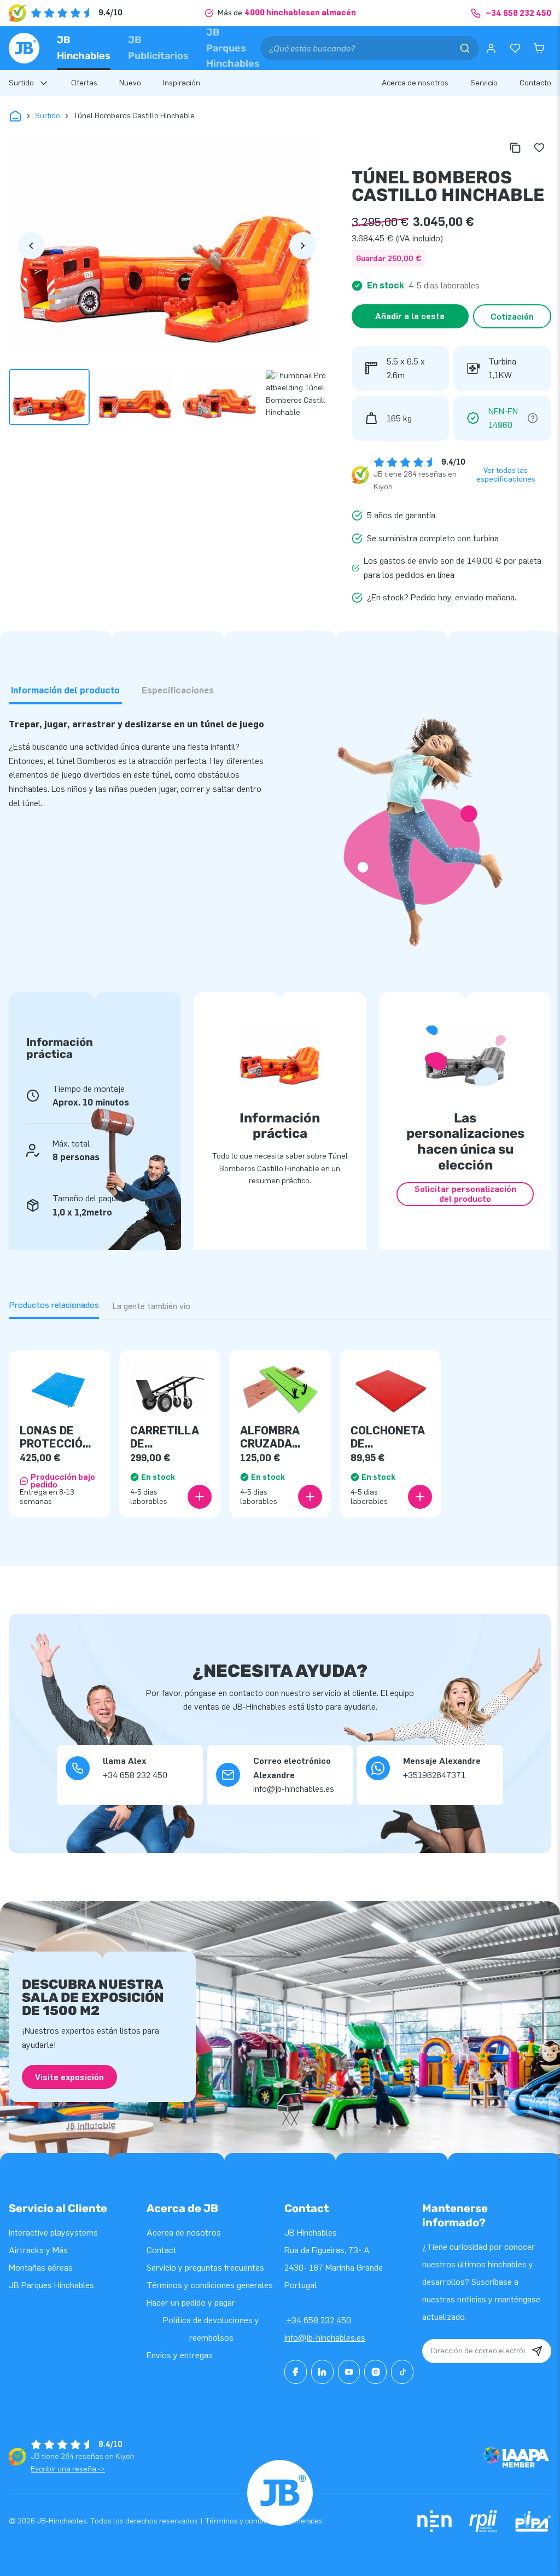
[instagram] (375, 2372)
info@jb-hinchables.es (325, 2338)
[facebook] (296, 2372)
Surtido (48, 116)
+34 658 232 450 (318, 2320)
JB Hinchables (84, 48)
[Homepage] (24, 48)
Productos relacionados (54, 1305)
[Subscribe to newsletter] (537, 2351)
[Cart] (539, 48)
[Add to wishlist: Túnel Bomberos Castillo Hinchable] (539, 148)
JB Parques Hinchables (233, 48)
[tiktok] (402, 2372)
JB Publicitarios (158, 48)
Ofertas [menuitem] (84, 83)
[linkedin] (322, 2372)
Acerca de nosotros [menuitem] (415, 83)
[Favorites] (515, 48)
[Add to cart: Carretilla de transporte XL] (200, 1497)
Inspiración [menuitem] (182, 83)
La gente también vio (151, 1306)
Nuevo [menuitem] (130, 83)
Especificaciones (178, 690)
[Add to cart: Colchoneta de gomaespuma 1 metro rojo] (420, 1497)
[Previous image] (31, 246)
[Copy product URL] (515, 148)
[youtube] (349, 2372)
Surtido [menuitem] (21, 83)
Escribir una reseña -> (68, 2469)
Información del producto (65, 690)
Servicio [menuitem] (484, 83)
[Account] (491, 48)
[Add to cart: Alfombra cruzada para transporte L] (310, 1497)
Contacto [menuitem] (535, 83)
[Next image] (303, 246)
